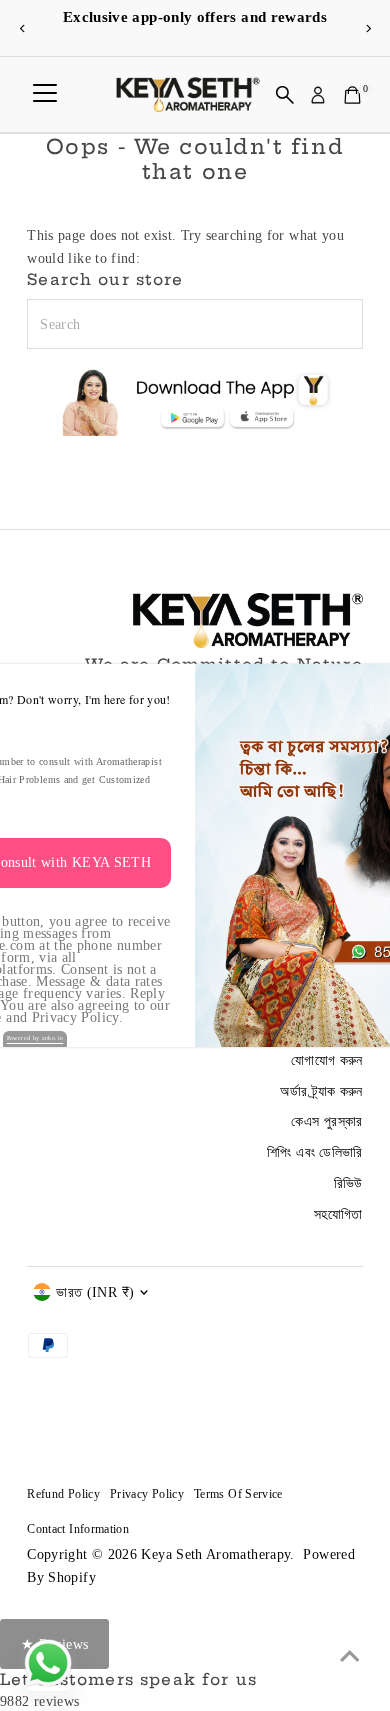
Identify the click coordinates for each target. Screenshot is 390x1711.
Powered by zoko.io (35, 1038)
